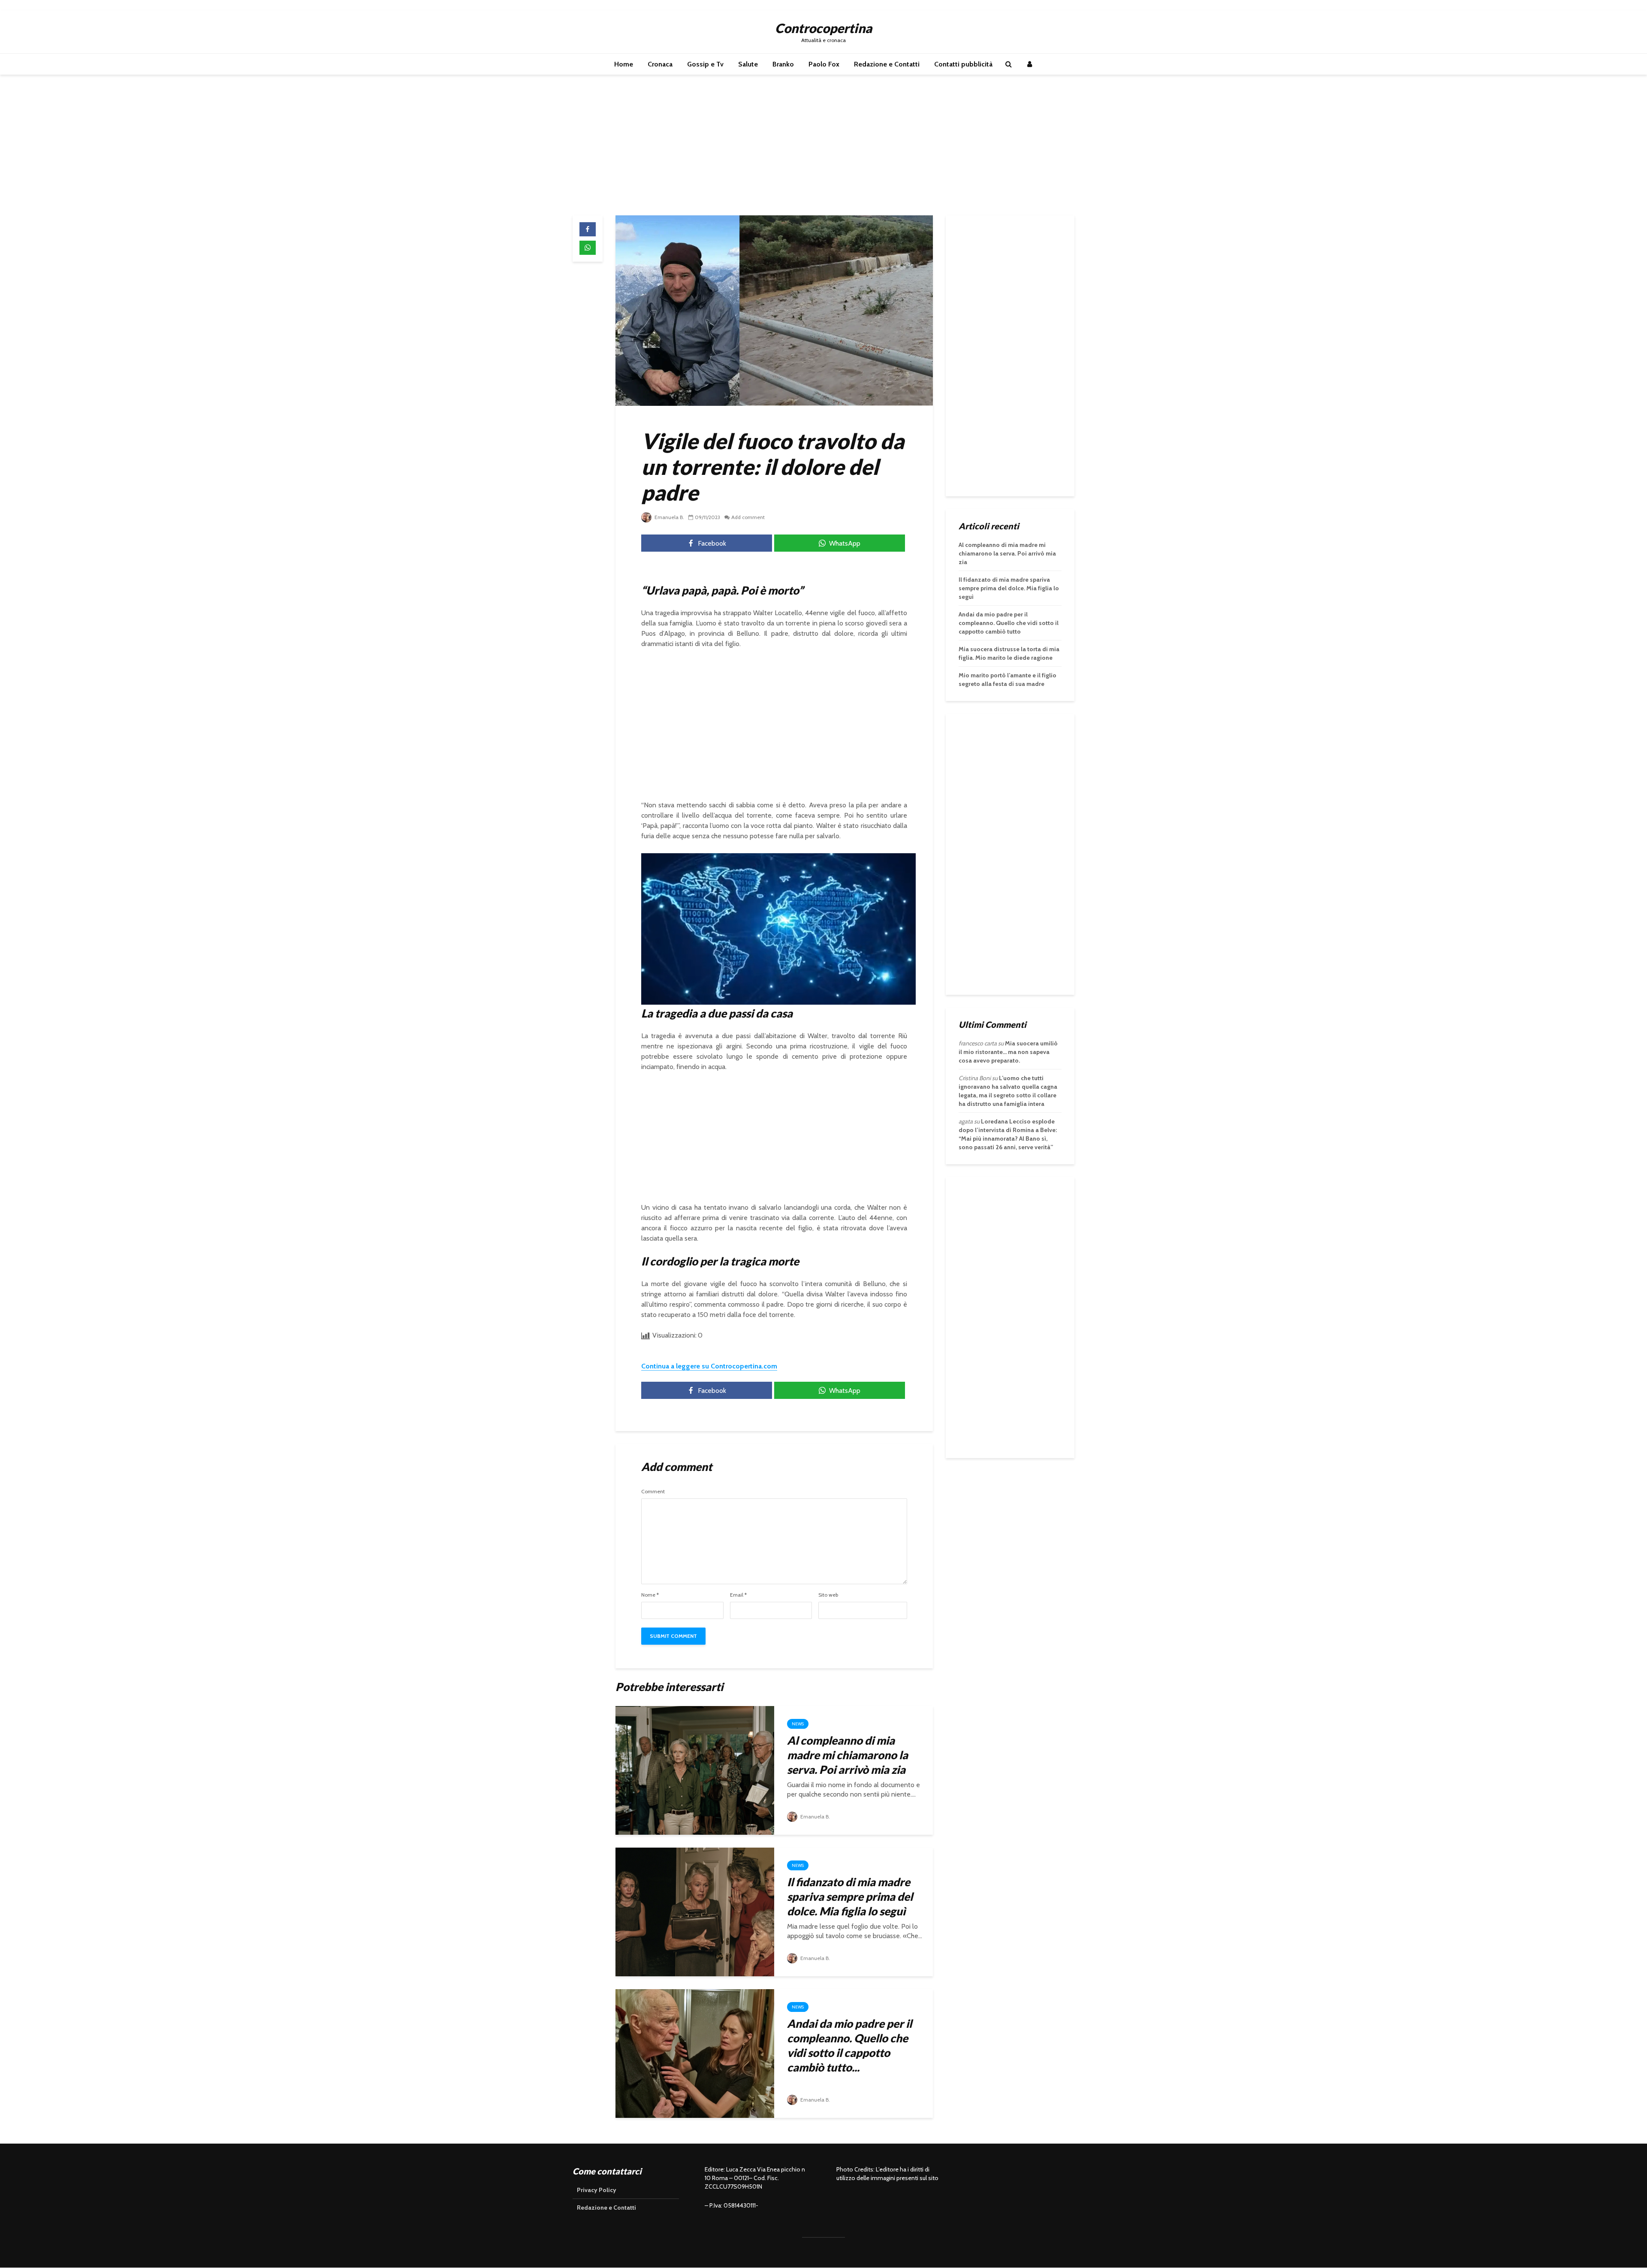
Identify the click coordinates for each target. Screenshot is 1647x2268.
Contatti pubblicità (963, 64)
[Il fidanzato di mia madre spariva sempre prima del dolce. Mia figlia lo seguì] (695, 1911)
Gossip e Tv (705, 64)
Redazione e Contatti (887, 64)
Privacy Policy (597, 2190)
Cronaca (660, 64)
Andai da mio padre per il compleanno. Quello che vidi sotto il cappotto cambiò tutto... (849, 2045)
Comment (653, 1492)
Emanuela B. (669, 517)
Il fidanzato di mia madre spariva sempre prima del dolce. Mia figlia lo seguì (850, 1897)
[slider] (760, 1000)
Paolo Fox (824, 64)
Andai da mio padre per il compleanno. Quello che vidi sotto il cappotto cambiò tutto (1009, 623)
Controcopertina (823, 28)
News (798, 1724)
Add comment (748, 517)
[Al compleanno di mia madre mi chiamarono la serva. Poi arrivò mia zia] (695, 1770)
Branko (783, 64)
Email (738, 1595)
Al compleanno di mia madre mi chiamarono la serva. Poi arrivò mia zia (848, 1755)
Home (624, 64)
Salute (748, 64)
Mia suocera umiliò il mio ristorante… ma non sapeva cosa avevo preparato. (1008, 1052)
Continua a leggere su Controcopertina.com (709, 1366)
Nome (650, 1595)
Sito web (828, 1595)
